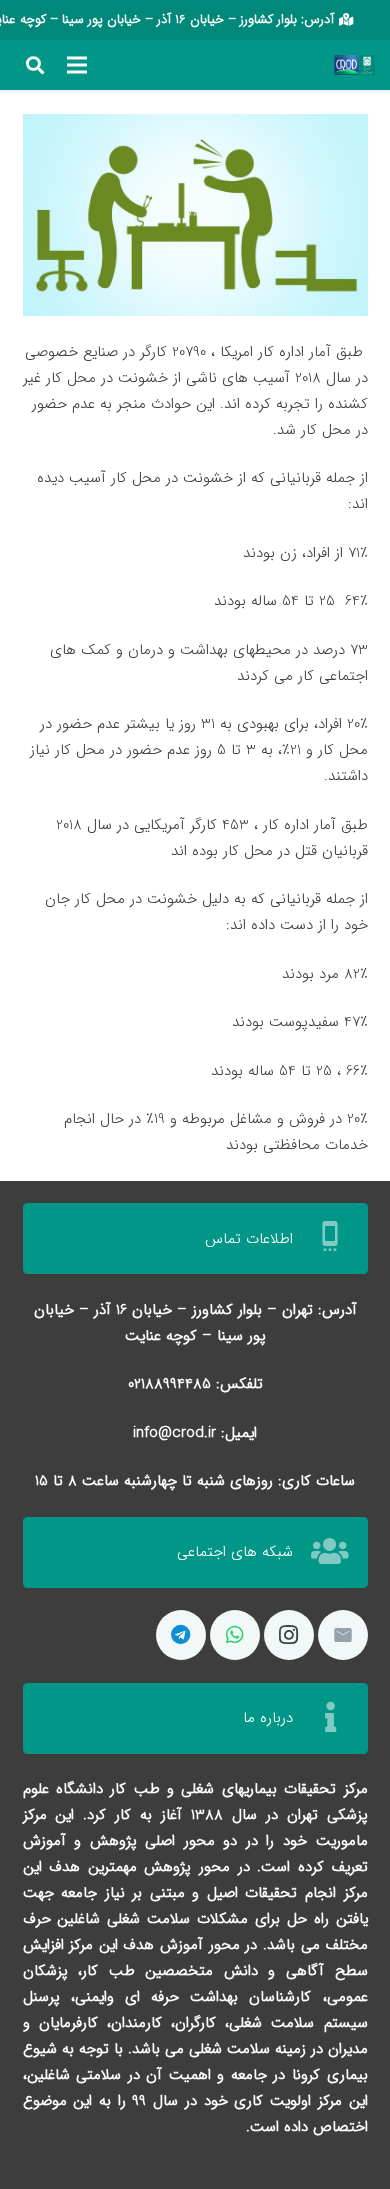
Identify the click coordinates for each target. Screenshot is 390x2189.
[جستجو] (35, 65)
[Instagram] (289, 1635)
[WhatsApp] (235, 1635)
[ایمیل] (343, 1635)
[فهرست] (77, 65)
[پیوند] (367, 65)
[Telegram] (181, 1635)
